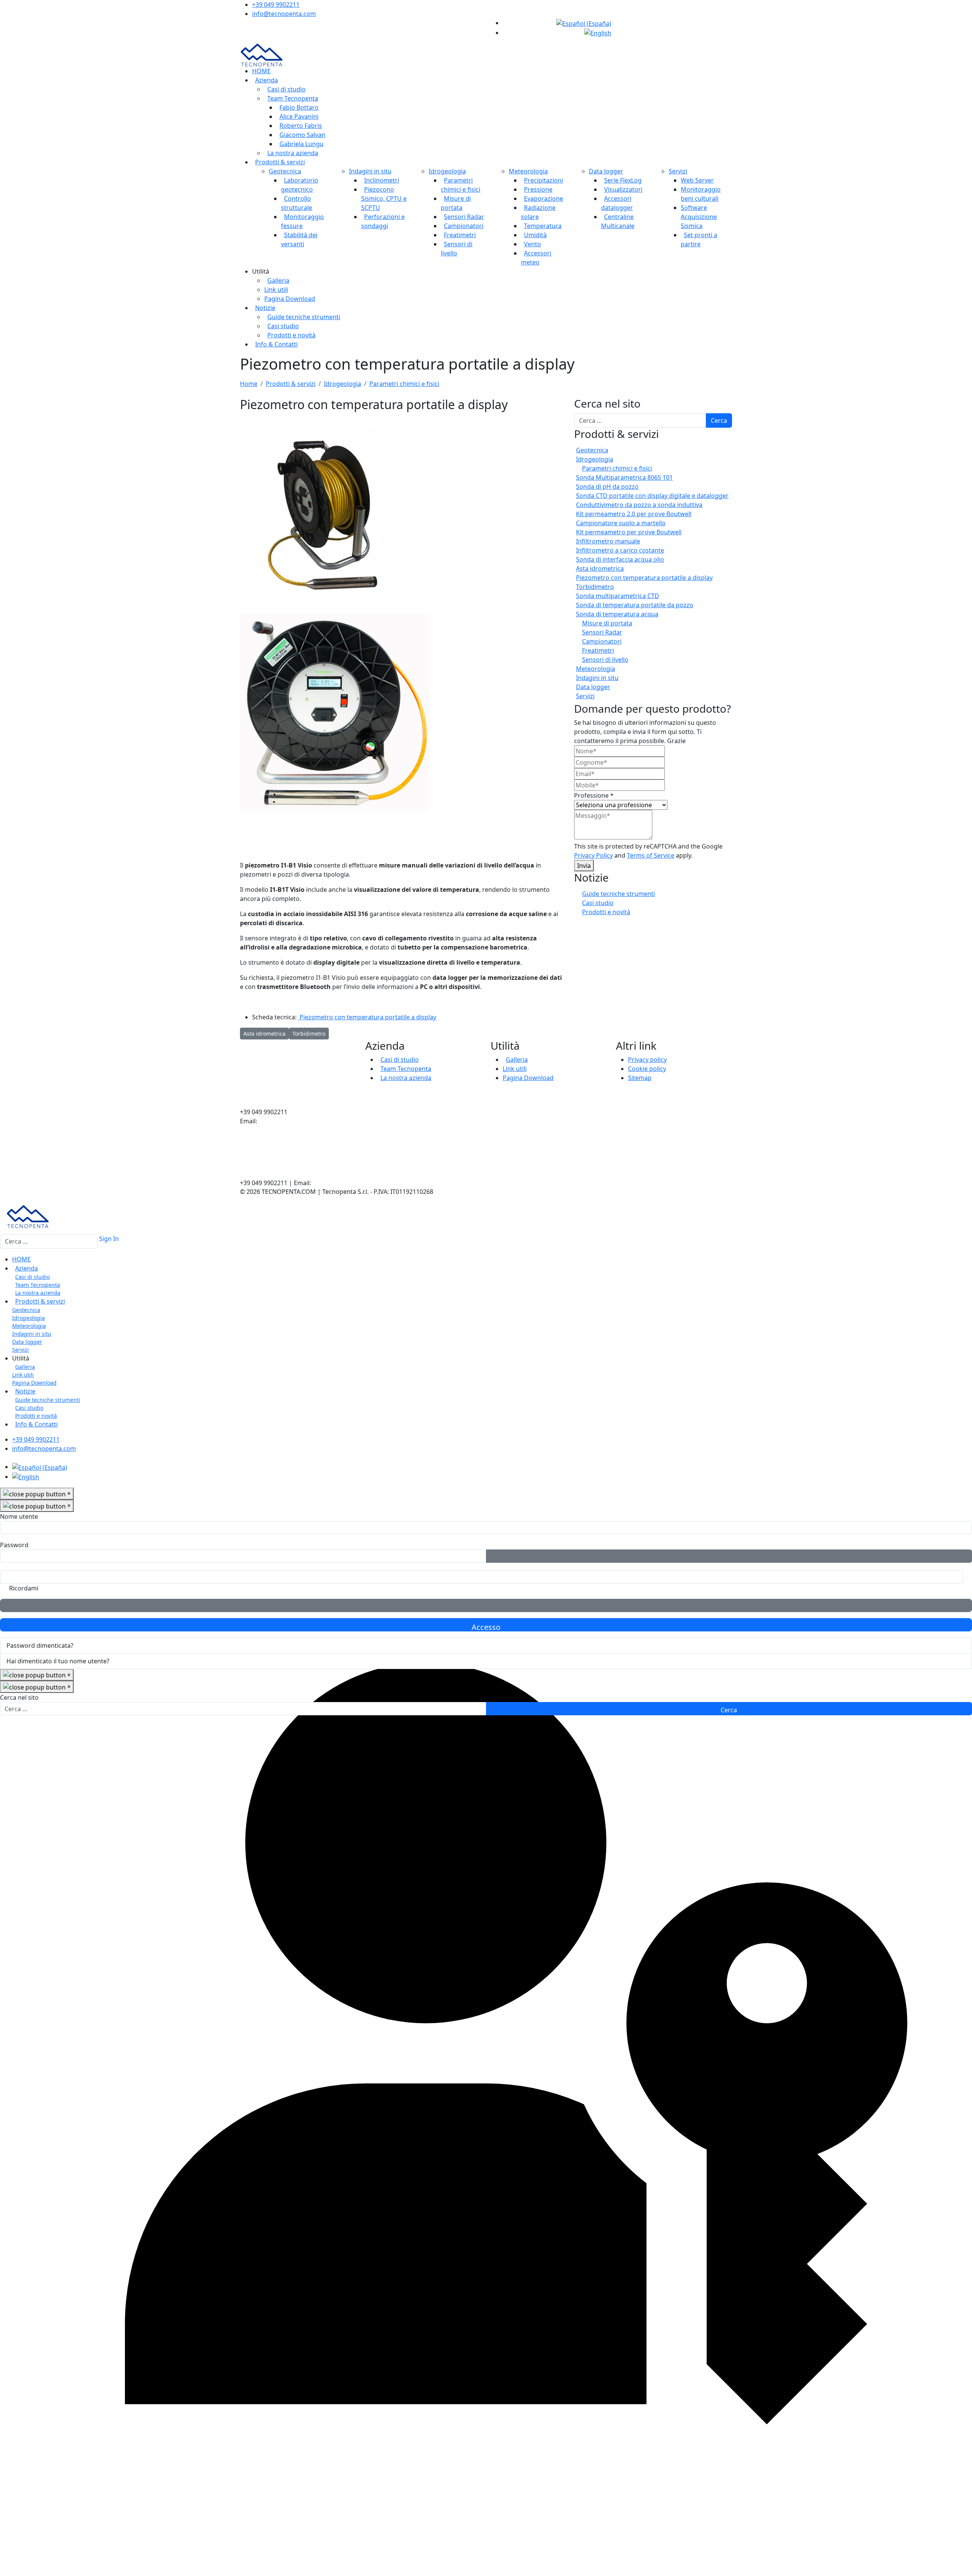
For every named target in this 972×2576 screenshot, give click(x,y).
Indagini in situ (370, 171)
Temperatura (543, 226)
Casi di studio (286, 89)
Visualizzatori (623, 189)
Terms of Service (651, 855)
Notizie (265, 308)
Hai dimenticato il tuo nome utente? (58, 1661)
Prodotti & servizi (280, 162)
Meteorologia (528, 171)
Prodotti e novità (291, 335)
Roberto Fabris (301, 126)
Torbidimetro (595, 587)
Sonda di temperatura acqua (617, 614)
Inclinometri (382, 180)
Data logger (606, 171)
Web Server (697, 180)
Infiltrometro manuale (608, 541)
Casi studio (283, 326)
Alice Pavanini (299, 117)
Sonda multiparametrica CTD (618, 596)
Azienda (267, 80)
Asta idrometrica (600, 568)
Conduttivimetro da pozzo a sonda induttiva (639, 505)
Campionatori (464, 226)
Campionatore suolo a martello (621, 523)
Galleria (278, 280)
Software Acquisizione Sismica (699, 217)
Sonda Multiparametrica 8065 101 (624, 477)
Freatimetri (460, 235)
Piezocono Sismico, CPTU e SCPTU (384, 198)
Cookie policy (647, 1069)
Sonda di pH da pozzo (607, 487)
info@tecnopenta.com (284, 14)
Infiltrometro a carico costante (620, 550)
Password (14, 1545)
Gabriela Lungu (301, 144)
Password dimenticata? (40, 1645)
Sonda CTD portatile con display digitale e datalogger (652, 496)
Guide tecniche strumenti (304, 317)
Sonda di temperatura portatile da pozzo (635, 605)
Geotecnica (285, 171)
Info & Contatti (276, 344)
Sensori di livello (605, 660)
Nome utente (19, 1516)
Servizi (678, 171)
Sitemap (640, 1078)
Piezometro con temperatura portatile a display (367, 1017)
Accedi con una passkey (486, 1605)
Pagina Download (290, 299)
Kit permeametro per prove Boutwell (629, 532)
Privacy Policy (593, 855)
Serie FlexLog (623, 180)
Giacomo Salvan (302, 135)
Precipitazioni (544, 180)
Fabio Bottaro (299, 107)
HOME (261, 71)
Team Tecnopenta (293, 98)
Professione (594, 795)
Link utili (276, 290)
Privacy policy (647, 1060)
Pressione (538, 189)
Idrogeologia (447, 171)
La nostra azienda (293, 153)
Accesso (486, 1627)
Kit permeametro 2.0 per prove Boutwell (634, 514)
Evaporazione (544, 198)
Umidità (535, 235)
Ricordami (24, 1588)
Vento (533, 244)
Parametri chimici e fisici (617, 468)
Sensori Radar (464, 217)
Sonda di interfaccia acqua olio (620, 559)
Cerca (719, 420)
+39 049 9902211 (276, 5)
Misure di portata (607, 623)
